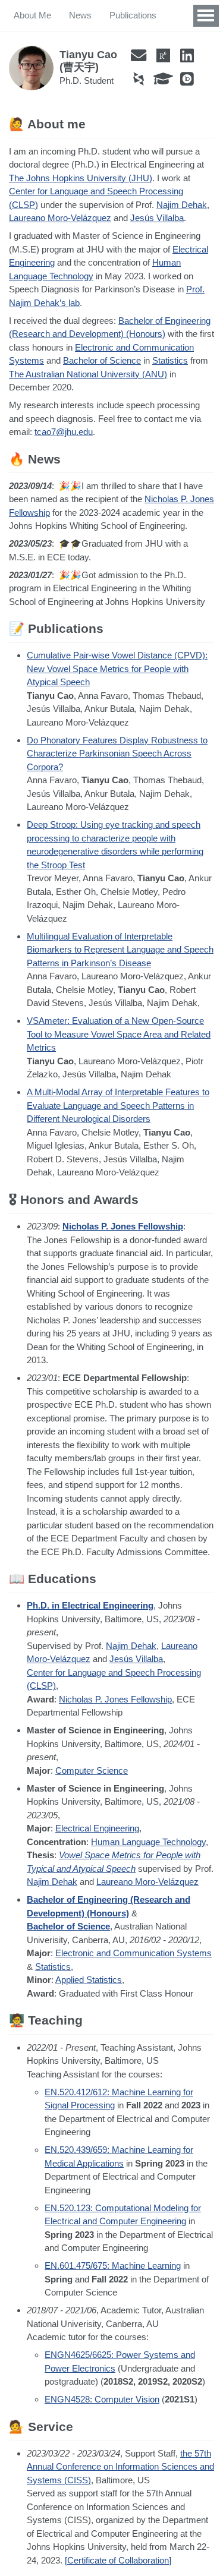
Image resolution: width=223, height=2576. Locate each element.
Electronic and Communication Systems (134, 1953)
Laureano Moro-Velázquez (60, 218)
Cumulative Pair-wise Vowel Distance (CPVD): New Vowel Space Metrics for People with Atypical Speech (117, 669)
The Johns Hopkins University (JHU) (81, 178)
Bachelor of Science (102, 360)
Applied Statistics (89, 1980)
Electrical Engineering (97, 1828)
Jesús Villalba (157, 218)
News (80, 15)
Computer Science (92, 1771)
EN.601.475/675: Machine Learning (113, 2266)
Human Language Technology (148, 1842)
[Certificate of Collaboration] (118, 2560)
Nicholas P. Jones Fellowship (123, 1226)
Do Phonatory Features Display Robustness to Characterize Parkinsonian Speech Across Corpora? (117, 753)
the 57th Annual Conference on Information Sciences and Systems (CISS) (120, 2467)
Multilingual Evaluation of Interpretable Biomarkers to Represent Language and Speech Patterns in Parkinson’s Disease (120, 950)
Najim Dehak (182, 205)
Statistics (170, 360)
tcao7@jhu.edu (64, 432)
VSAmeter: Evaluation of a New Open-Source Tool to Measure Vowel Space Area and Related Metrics (119, 1034)
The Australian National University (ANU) (88, 374)
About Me (32, 15)
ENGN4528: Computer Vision (102, 2399)
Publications (133, 15)
